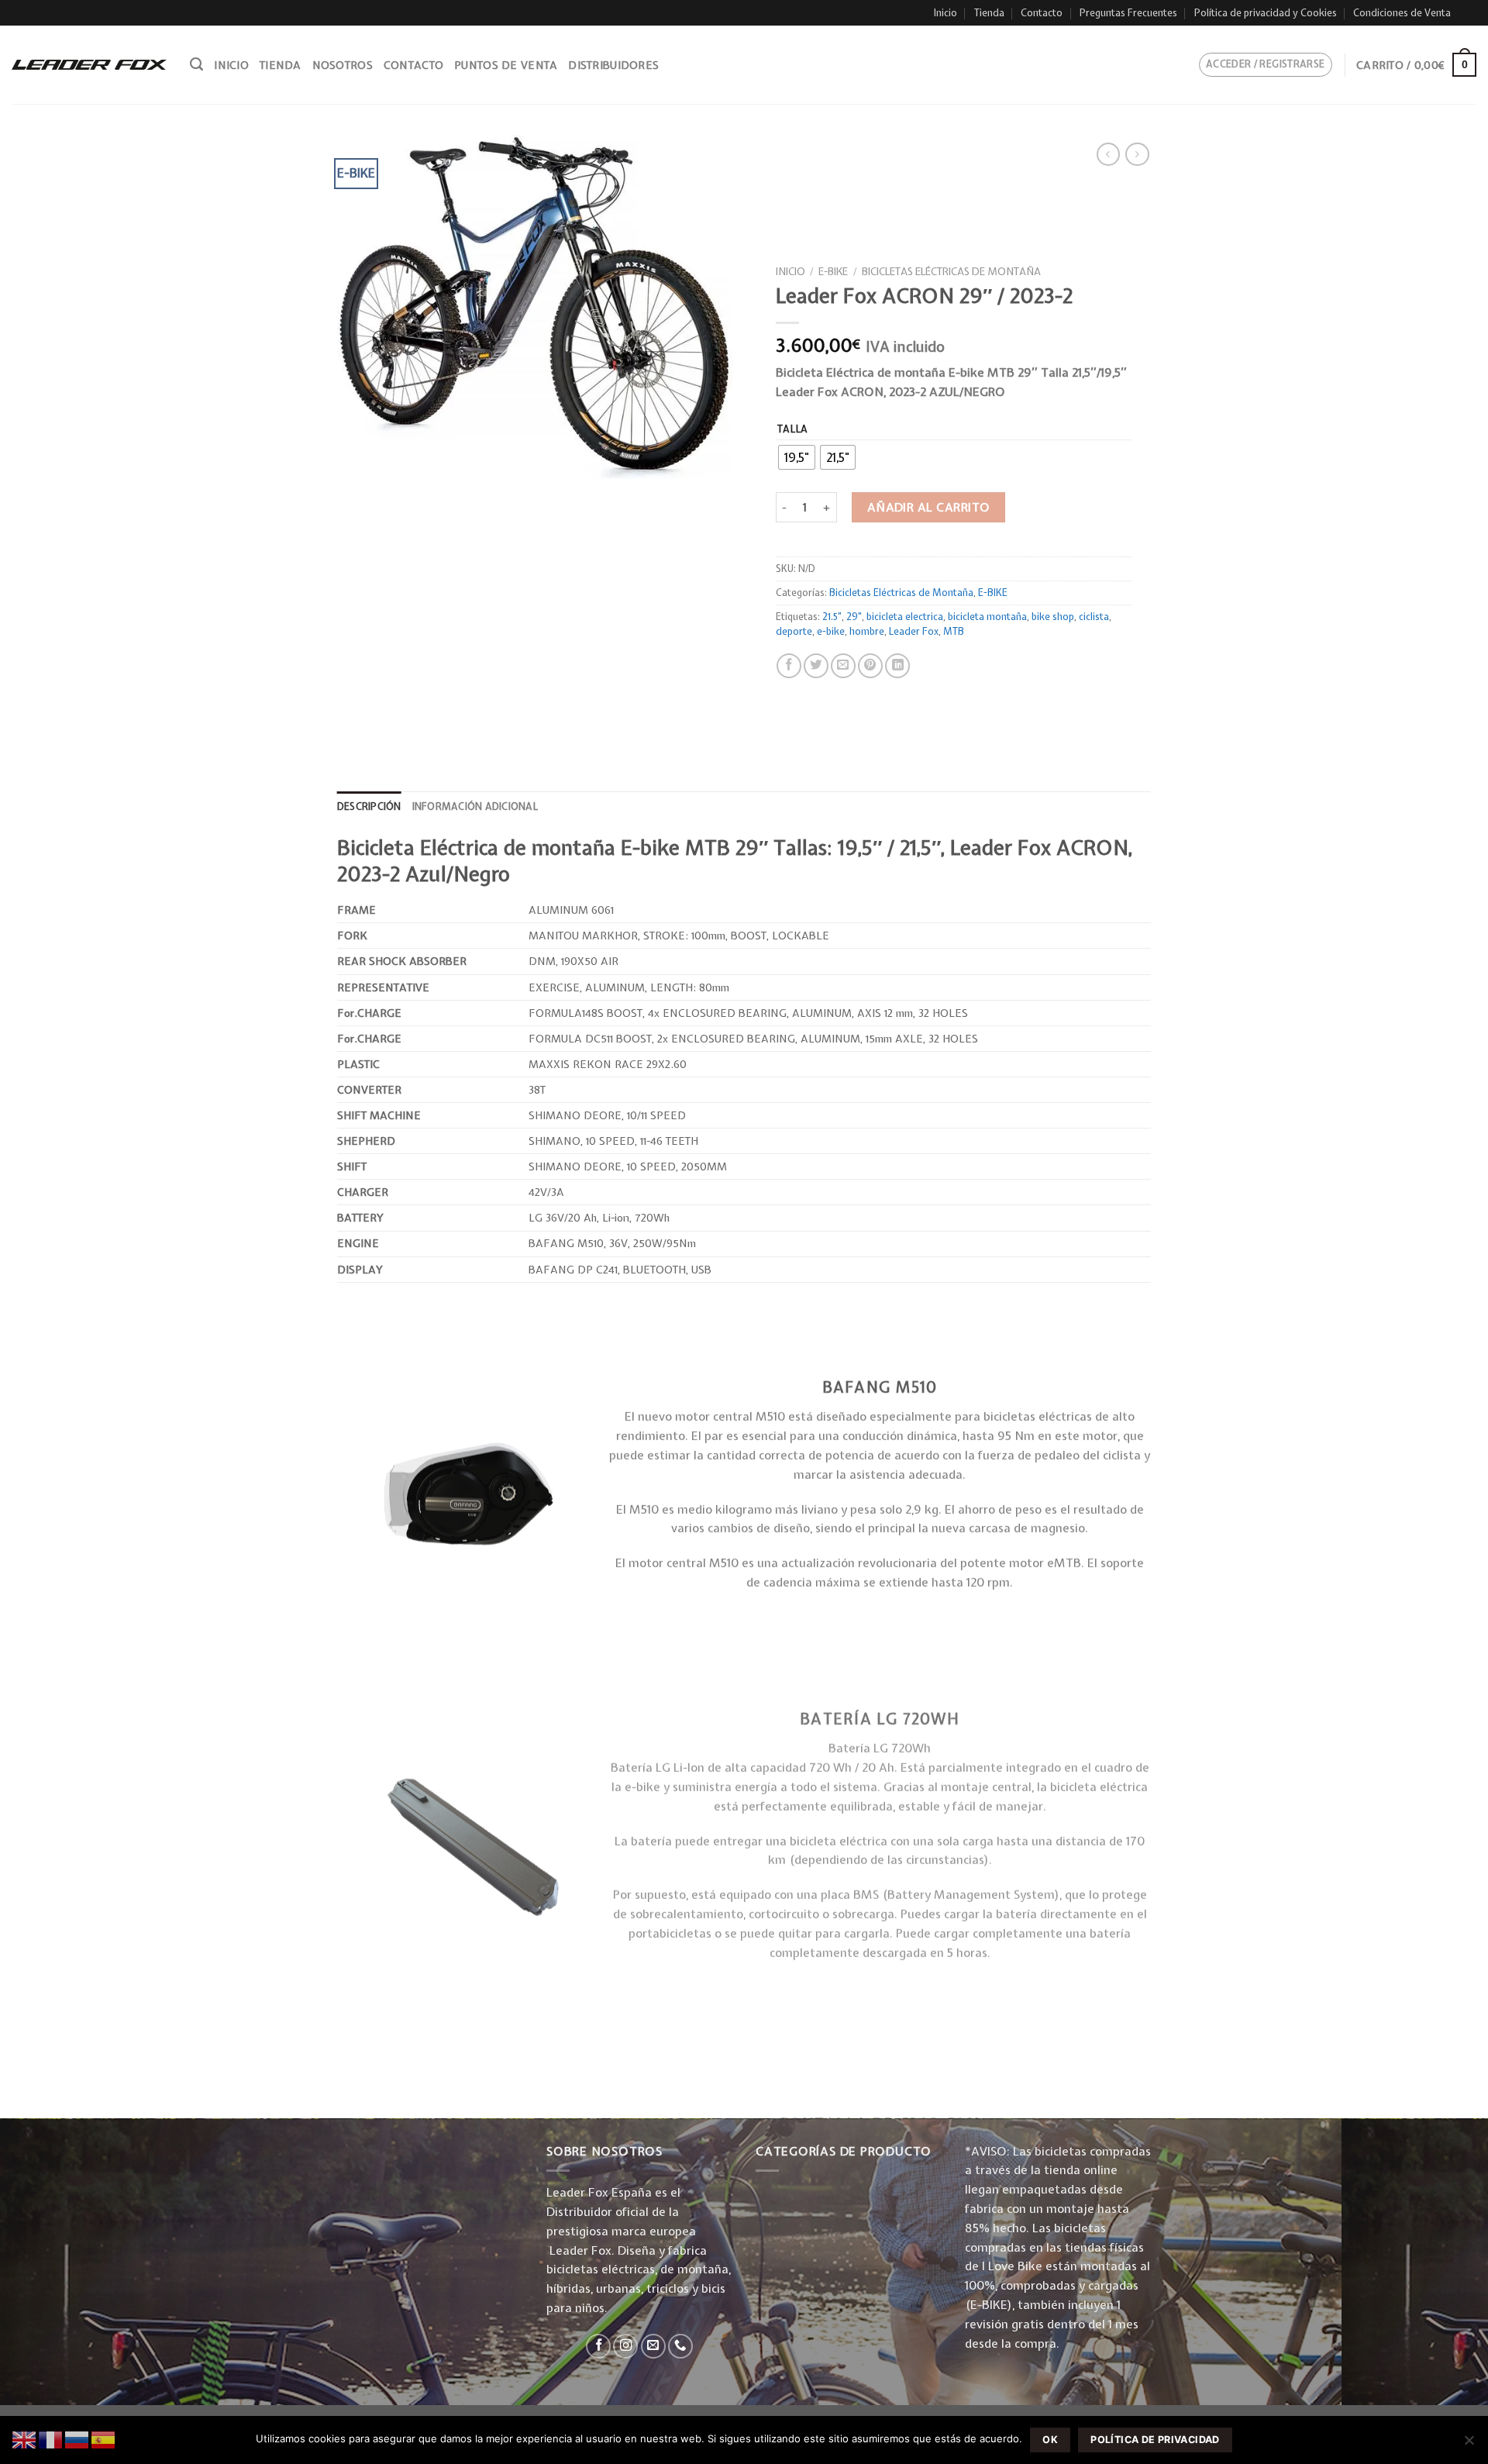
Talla (793, 429)
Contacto (1042, 13)
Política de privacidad (1155, 2440)
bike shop (1053, 617)
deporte (794, 631)
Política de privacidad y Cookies (1266, 13)
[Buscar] (196, 64)
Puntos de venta (506, 65)
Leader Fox (914, 631)
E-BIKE (833, 271)
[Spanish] (104, 2439)
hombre (867, 631)
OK (1050, 2440)
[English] (25, 2439)
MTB (954, 631)
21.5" (832, 617)
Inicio (945, 13)
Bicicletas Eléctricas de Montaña (951, 271)
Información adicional (475, 806)
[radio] (797, 457)
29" (854, 617)
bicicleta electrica (905, 617)
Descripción (369, 806)
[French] (51, 2439)
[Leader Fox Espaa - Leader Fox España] (89, 64)
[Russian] (77, 2439)
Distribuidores (613, 65)
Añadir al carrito (929, 507)
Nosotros (343, 65)
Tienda (989, 13)
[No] (1469, 2445)
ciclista (1094, 617)
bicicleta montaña (987, 617)
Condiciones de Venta (1402, 13)
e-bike (831, 631)
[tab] (369, 807)
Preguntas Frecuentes (1128, 13)
